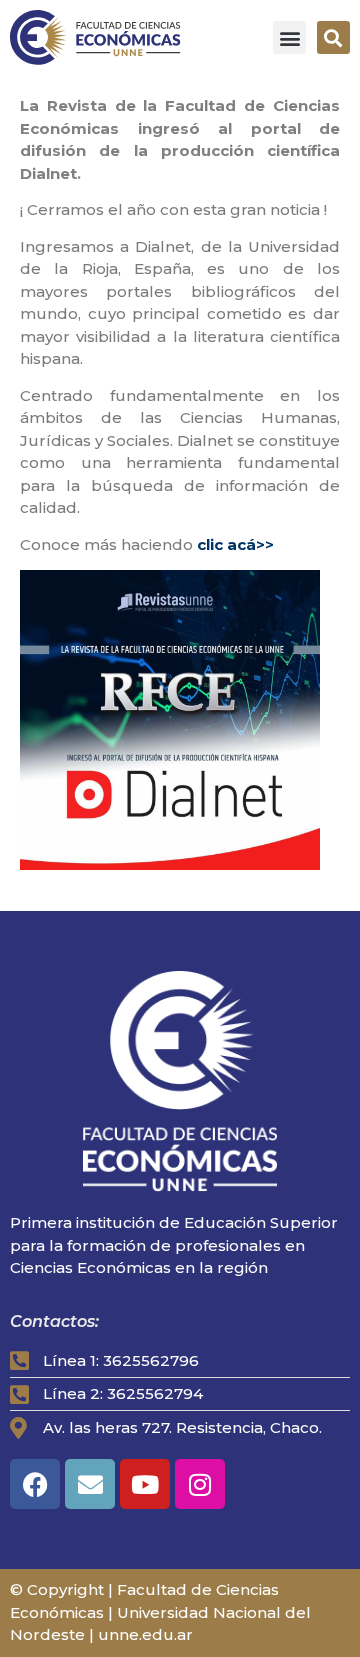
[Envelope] (90, 1484)
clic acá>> (237, 544)
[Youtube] (145, 1484)
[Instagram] (200, 1484)
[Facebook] (35, 1484)
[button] (289, 37)
